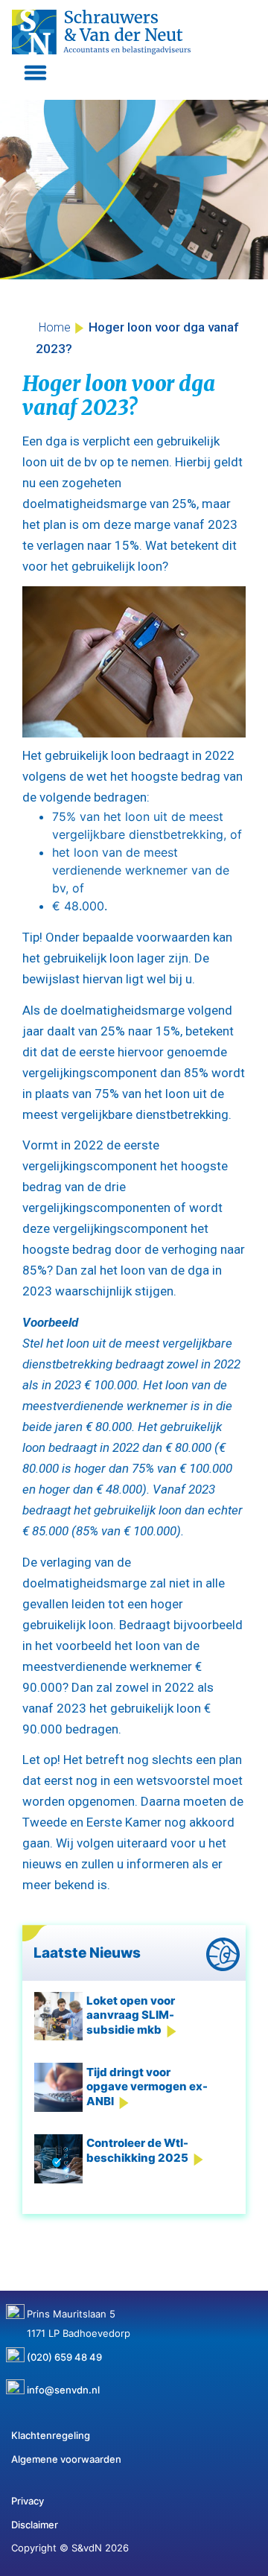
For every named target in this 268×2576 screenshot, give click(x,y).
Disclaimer (35, 2525)
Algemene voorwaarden (66, 2459)
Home (55, 327)
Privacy (28, 2501)
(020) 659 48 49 (64, 2352)
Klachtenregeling (51, 2435)
